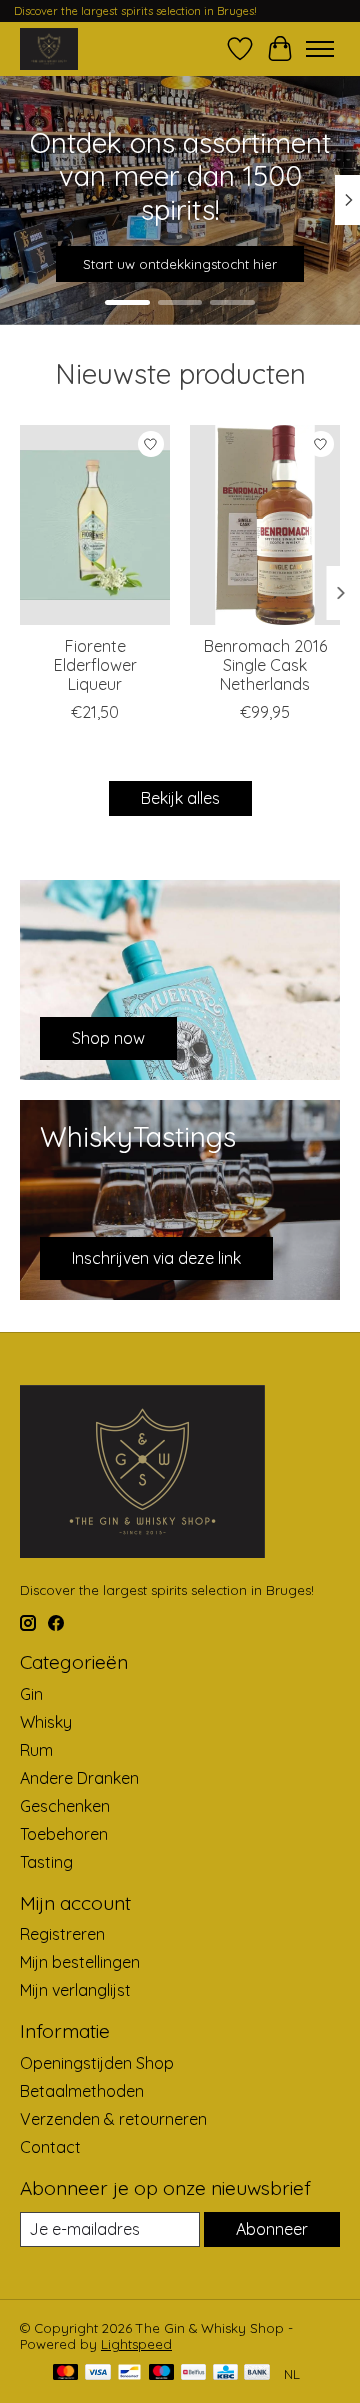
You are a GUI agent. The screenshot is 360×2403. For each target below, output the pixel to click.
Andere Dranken (79, 1778)
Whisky (46, 1722)
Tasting (46, 1862)
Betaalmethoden (82, 2091)
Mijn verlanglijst (75, 1990)
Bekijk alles (180, 798)
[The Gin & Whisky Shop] (49, 48)
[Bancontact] (129, 2373)
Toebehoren (64, 1834)
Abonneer (272, 2229)
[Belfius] (193, 2373)
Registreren (62, 1934)
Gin (31, 1694)
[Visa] (98, 2373)
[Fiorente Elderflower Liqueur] (95, 525)
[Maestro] (162, 2373)
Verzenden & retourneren (113, 2119)
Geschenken (65, 1806)
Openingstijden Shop (97, 2063)
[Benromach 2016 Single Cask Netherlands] (265, 525)
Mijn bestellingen (80, 1962)
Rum (36, 1750)
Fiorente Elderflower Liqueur (95, 665)
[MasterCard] (66, 2373)
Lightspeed (136, 2344)
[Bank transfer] (257, 2373)
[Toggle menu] (320, 49)
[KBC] (225, 2373)
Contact (50, 2147)
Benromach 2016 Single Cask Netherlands (265, 665)
